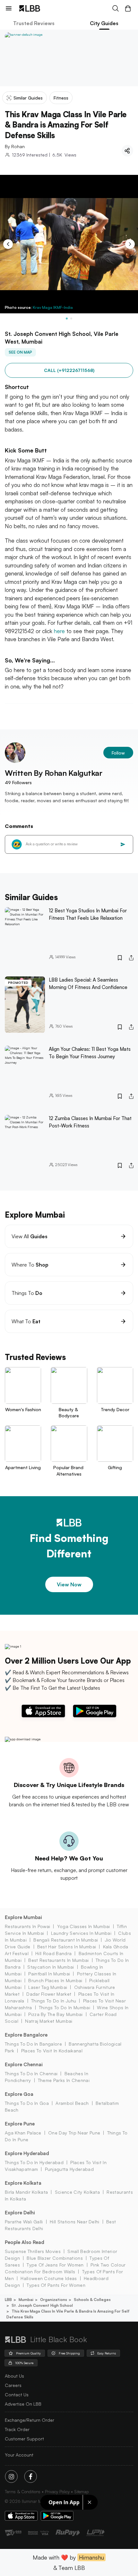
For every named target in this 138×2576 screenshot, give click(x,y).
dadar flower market (49, 1994)
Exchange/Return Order (30, 2420)
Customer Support (24, 2439)
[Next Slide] (130, 244)
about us (14, 2376)
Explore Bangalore (26, 2035)
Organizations (54, 2300)
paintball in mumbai (49, 1974)
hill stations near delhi (75, 2222)
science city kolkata (77, 2192)
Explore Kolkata (23, 2183)
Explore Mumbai (23, 1917)
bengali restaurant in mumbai (66, 1940)
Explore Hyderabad (27, 2153)
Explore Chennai (24, 2064)
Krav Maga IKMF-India (53, 307)
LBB (8, 2300)
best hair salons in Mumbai (67, 1947)
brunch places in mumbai (55, 1980)
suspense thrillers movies (33, 2251)
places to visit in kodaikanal (52, 2051)
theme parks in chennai (64, 2080)
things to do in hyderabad (34, 2162)
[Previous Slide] (8, 244)
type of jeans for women (55, 2265)
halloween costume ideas (49, 2278)
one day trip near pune (74, 2133)
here (60, 631)
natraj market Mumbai (49, 2021)
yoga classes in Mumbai (83, 1926)
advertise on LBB (23, 2404)
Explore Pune (20, 2124)
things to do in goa (27, 2103)
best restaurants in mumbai (58, 1960)
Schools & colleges (92, 2300)
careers (13, 2385)
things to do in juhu (54, 2001)
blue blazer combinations (55, 2258)
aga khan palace (23, 2133)
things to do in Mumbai (65, 2007)
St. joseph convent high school (42, 2305)
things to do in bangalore (33, 2044)
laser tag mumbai (48, 1987)
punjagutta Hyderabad (69, 2169)
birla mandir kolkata (26, 2192)
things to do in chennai (31, 2073)
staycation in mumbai (51, 1967)
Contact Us (17, 2395)
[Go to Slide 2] (71, 318)
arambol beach (72, 2103)
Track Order (17, 2429)
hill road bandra (53, 1953)
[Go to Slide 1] (67, 318)
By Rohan (15, 146)
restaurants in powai (27, 1926)
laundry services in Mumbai (81, 1933)
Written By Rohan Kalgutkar (54, 773)
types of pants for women (56, 2285)
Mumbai (26, 2300)
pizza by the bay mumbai (55, 2014)
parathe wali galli (24, 2222)
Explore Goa (19, 2094)
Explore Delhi (20, 2213)
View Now (69, 1584)
